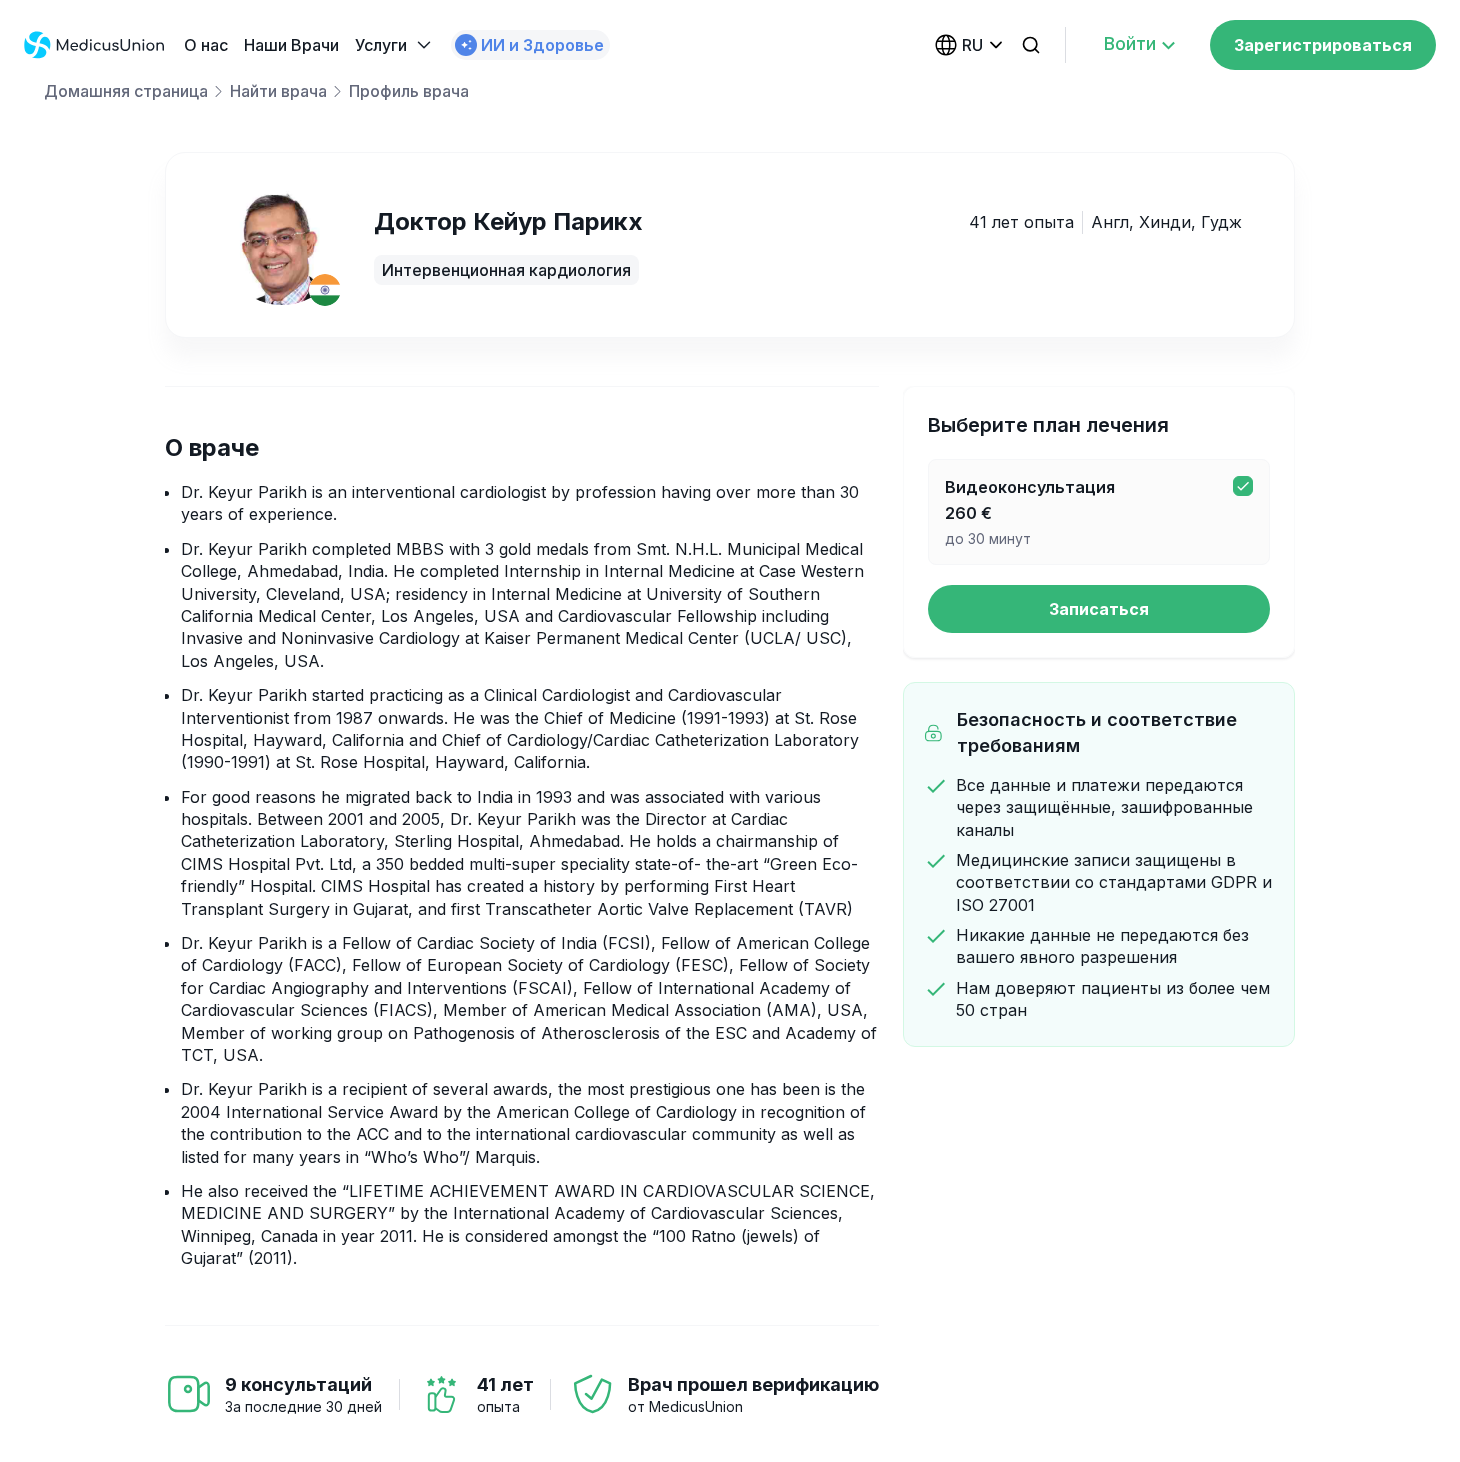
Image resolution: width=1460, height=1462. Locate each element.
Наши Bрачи (291, 45)
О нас (206, 45)
